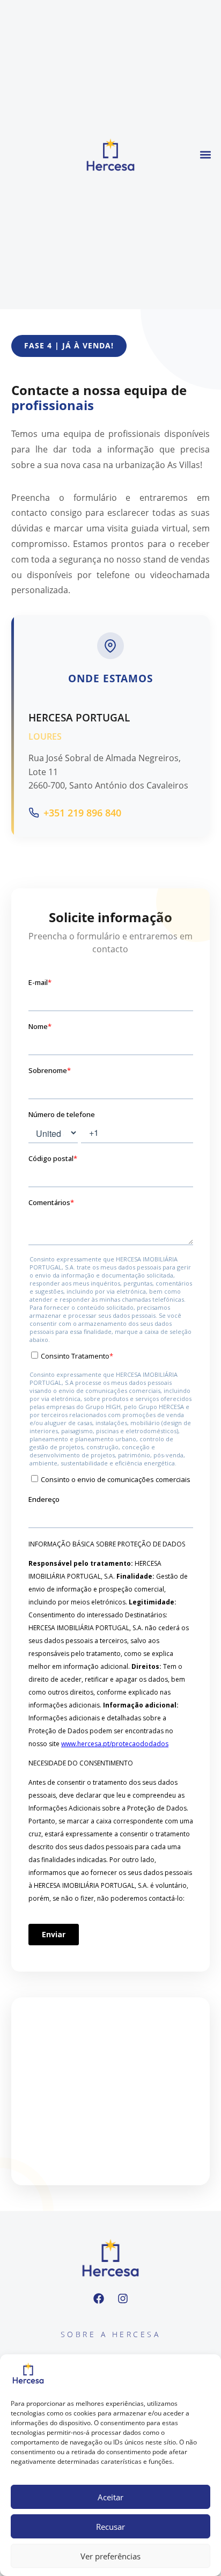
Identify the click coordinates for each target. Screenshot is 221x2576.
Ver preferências (110, 2556)
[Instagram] (123, 2298)
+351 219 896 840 (82, 813)
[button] (206, 154)
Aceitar (110, 2497)
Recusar (110, 2527)
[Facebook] (99, 2298)
